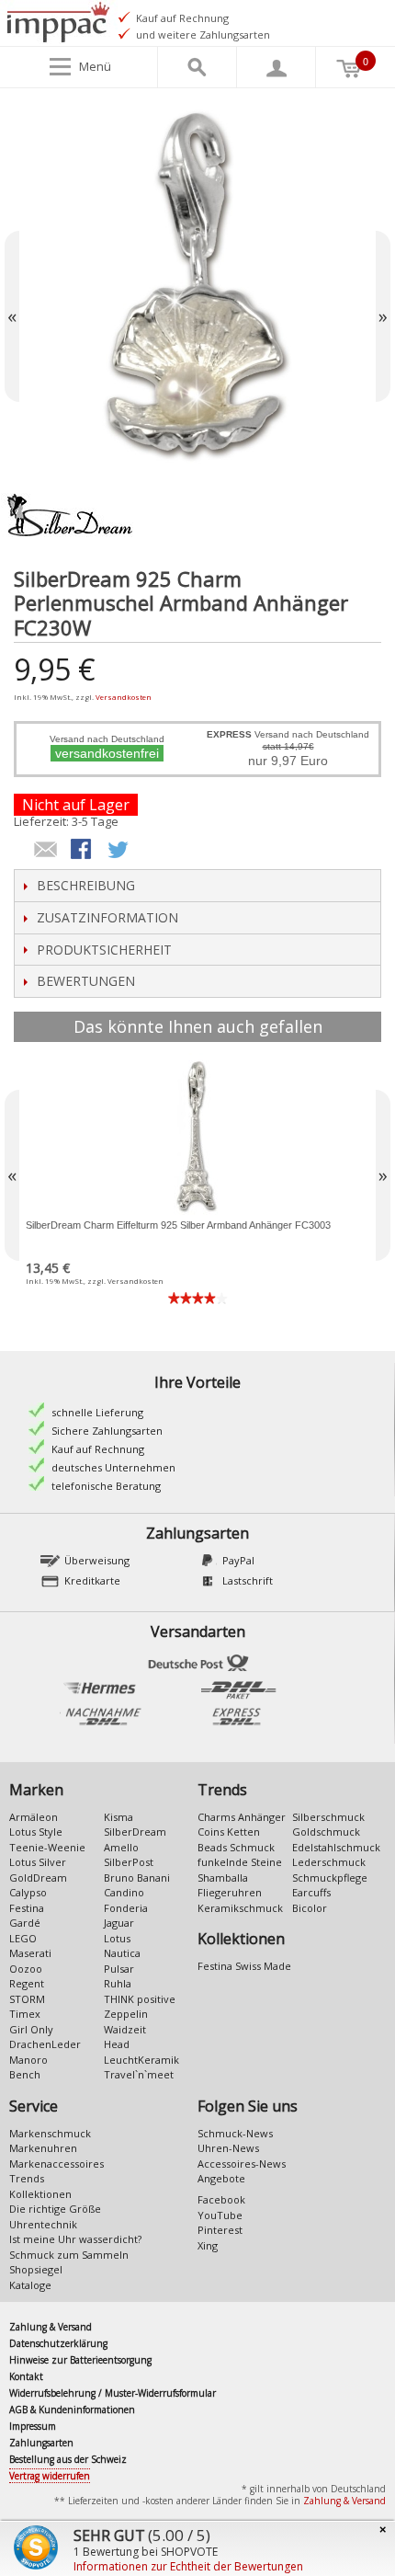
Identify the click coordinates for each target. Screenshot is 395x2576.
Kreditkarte (92, 1580)
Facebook (221, 2199)
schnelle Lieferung (97, 1412)
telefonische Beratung (106, 1486)
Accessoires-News (242, 2164)
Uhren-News (228, 2148)
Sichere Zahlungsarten (107, 1431)
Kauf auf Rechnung (98, 1449)
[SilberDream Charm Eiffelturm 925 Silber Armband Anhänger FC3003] (197, 1136)
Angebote (221, 2178)
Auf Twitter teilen (119, 851)
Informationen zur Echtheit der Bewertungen (188, 2566)
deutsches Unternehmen (113, 1467)
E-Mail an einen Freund (46, 851)
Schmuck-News (235, 2133)
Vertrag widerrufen (50, 2476)
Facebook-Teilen (83, 851)
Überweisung (97, 1560)
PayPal (238, 1560)
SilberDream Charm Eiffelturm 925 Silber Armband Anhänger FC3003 (178, 1225)
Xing (208, 2245)
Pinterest (220, 2230)
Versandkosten (124, 697)
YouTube (220, 2215)
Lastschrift (248, 1580)
